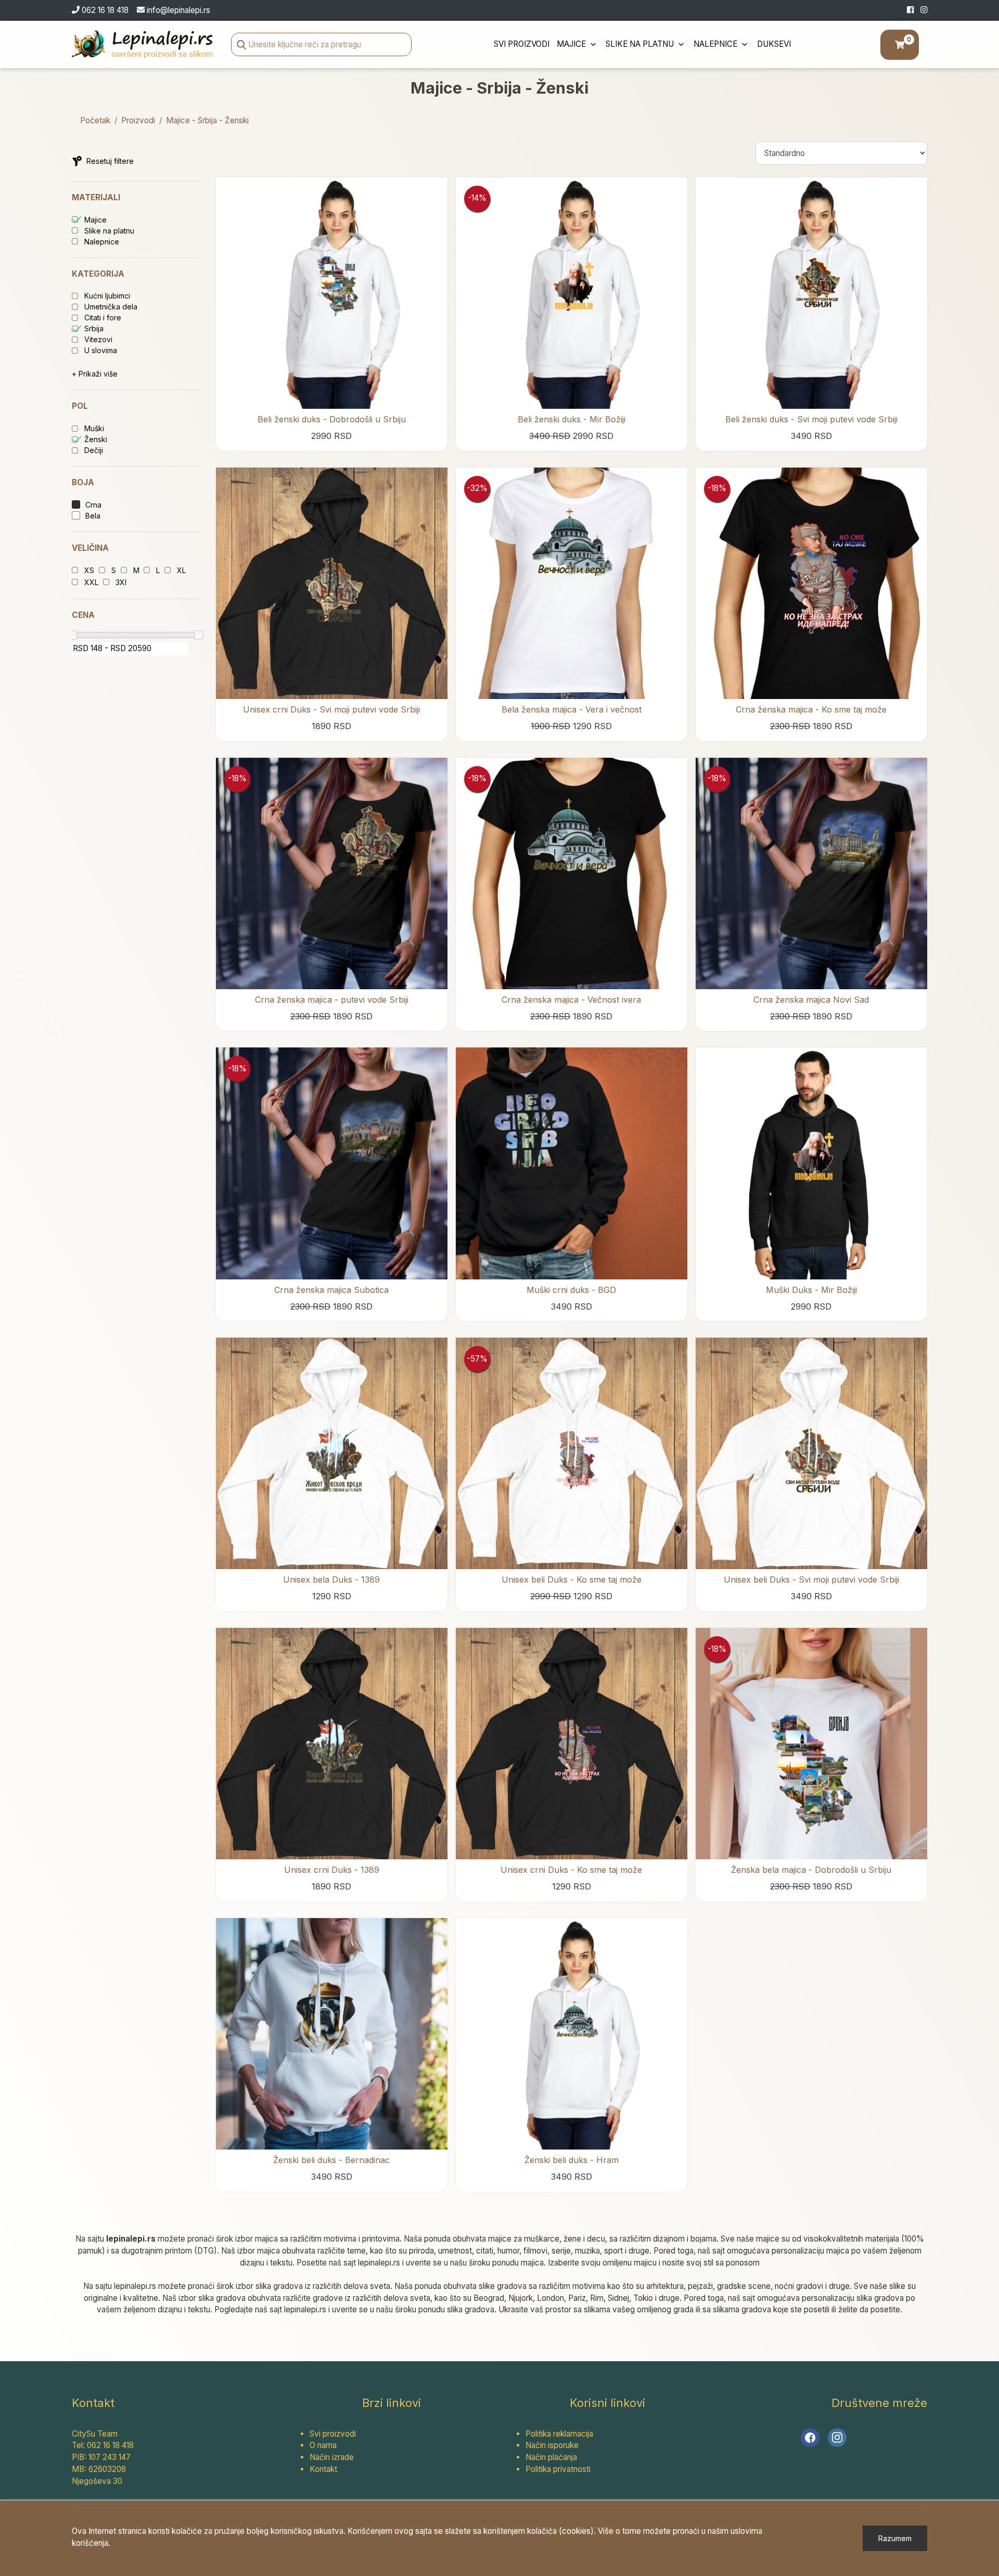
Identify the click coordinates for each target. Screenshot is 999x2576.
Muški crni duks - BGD (571, 1290)
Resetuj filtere (110, 161)
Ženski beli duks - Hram (572, 2160)
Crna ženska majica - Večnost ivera (571, 1000)
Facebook (810, 2438)
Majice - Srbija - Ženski (207, 120)
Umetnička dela (111, 307)
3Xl (121, 582)
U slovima (101, 350)
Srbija (94, 328)
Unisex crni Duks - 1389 (332, 1870)
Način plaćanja (551, 2457)
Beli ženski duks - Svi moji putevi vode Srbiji (811, 419)
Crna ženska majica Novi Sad (811, 1000)
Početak (95, 120)
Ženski (96, 439)
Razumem (895, 2538)
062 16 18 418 (104, 10)
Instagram (837, 2438)
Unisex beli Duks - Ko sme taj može (572, 1580)
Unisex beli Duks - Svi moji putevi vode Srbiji (811, 1580)
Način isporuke (552, 2445)
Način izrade (332, 2457)
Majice (572, 44)
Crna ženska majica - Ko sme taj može (811, 709)
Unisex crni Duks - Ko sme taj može (571, 1870)
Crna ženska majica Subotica (331, 1290)
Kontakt (323, 2469)
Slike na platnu (641, 44)
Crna (93, 505)
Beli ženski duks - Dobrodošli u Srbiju (332, 419)
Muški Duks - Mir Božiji (811, 1290)
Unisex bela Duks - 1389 (331, 1580)
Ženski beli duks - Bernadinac (331, 2160)
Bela (93, 516)
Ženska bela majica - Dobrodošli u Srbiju (811, 1870)
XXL (91, 582)
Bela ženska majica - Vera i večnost (572, 709)
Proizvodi (138, 120)
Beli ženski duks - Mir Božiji (572, 419)
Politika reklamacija (559, 2434)
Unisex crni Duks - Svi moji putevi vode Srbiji (331, 709)
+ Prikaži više (95, 374)
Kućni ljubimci (107, 296)
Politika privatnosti (558, 2469)
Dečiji (94, 450)
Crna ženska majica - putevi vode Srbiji (332, 1000)
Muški (94, 428)
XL (181, 570)
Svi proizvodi (522, 44)
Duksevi (774, 44)
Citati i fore (103, 318)
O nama (323, 2445)
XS (89, 570)
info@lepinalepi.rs (178, 10)
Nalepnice (716, 44)
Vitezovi (98, 339)
